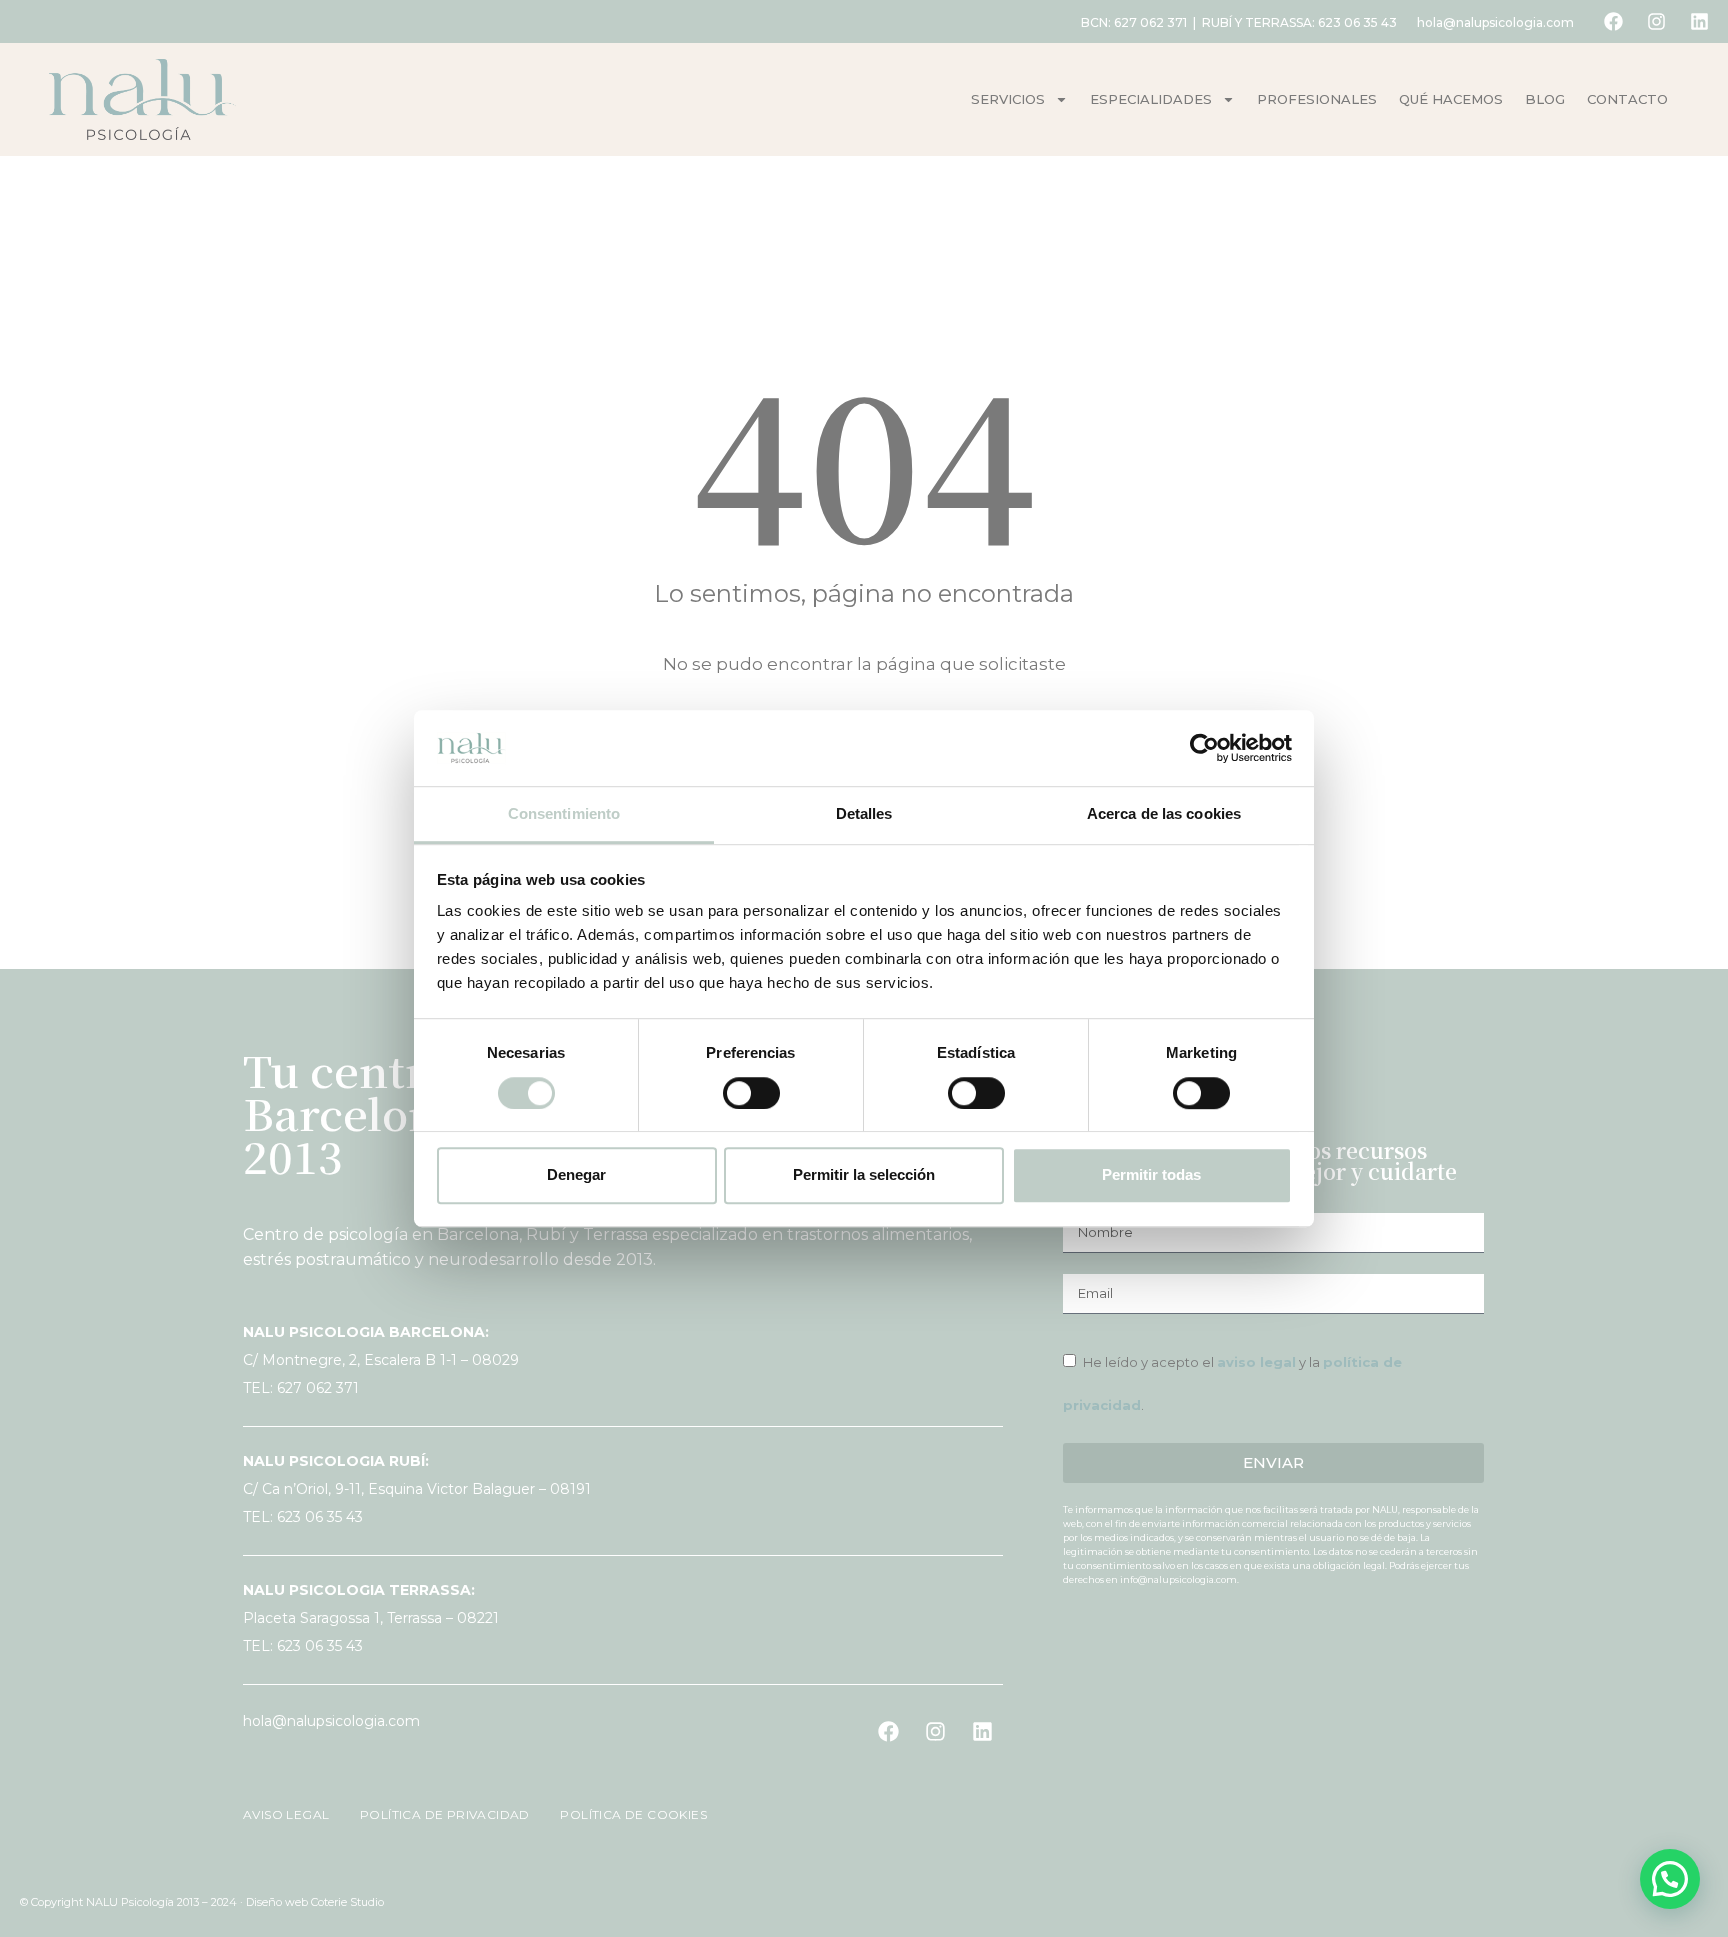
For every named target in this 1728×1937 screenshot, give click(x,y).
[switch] (751, 1093)
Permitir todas (1151, 1174)
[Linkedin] (1699, 22)
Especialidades (1151, 99)
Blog (1545, 99)
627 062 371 (1150, 22)
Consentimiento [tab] (564, 814)
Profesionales (1317, 99)
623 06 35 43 (1357, 22)
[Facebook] (1613, 22)
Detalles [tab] (864, 814)
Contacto (1627, 99)
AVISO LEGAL (288, 1814)
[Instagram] (1656, 22)
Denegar (576, 1174)
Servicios (1008, 99)
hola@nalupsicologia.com (1495, 22)
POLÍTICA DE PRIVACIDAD (437, 1814)
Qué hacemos (1451, 99)
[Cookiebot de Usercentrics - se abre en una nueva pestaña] (1204, 748)
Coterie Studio (347, 1902)
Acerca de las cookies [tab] (1164, 814)
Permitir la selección (864, 1174)
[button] (1670, 1879)
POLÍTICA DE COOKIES (622, 1814)
